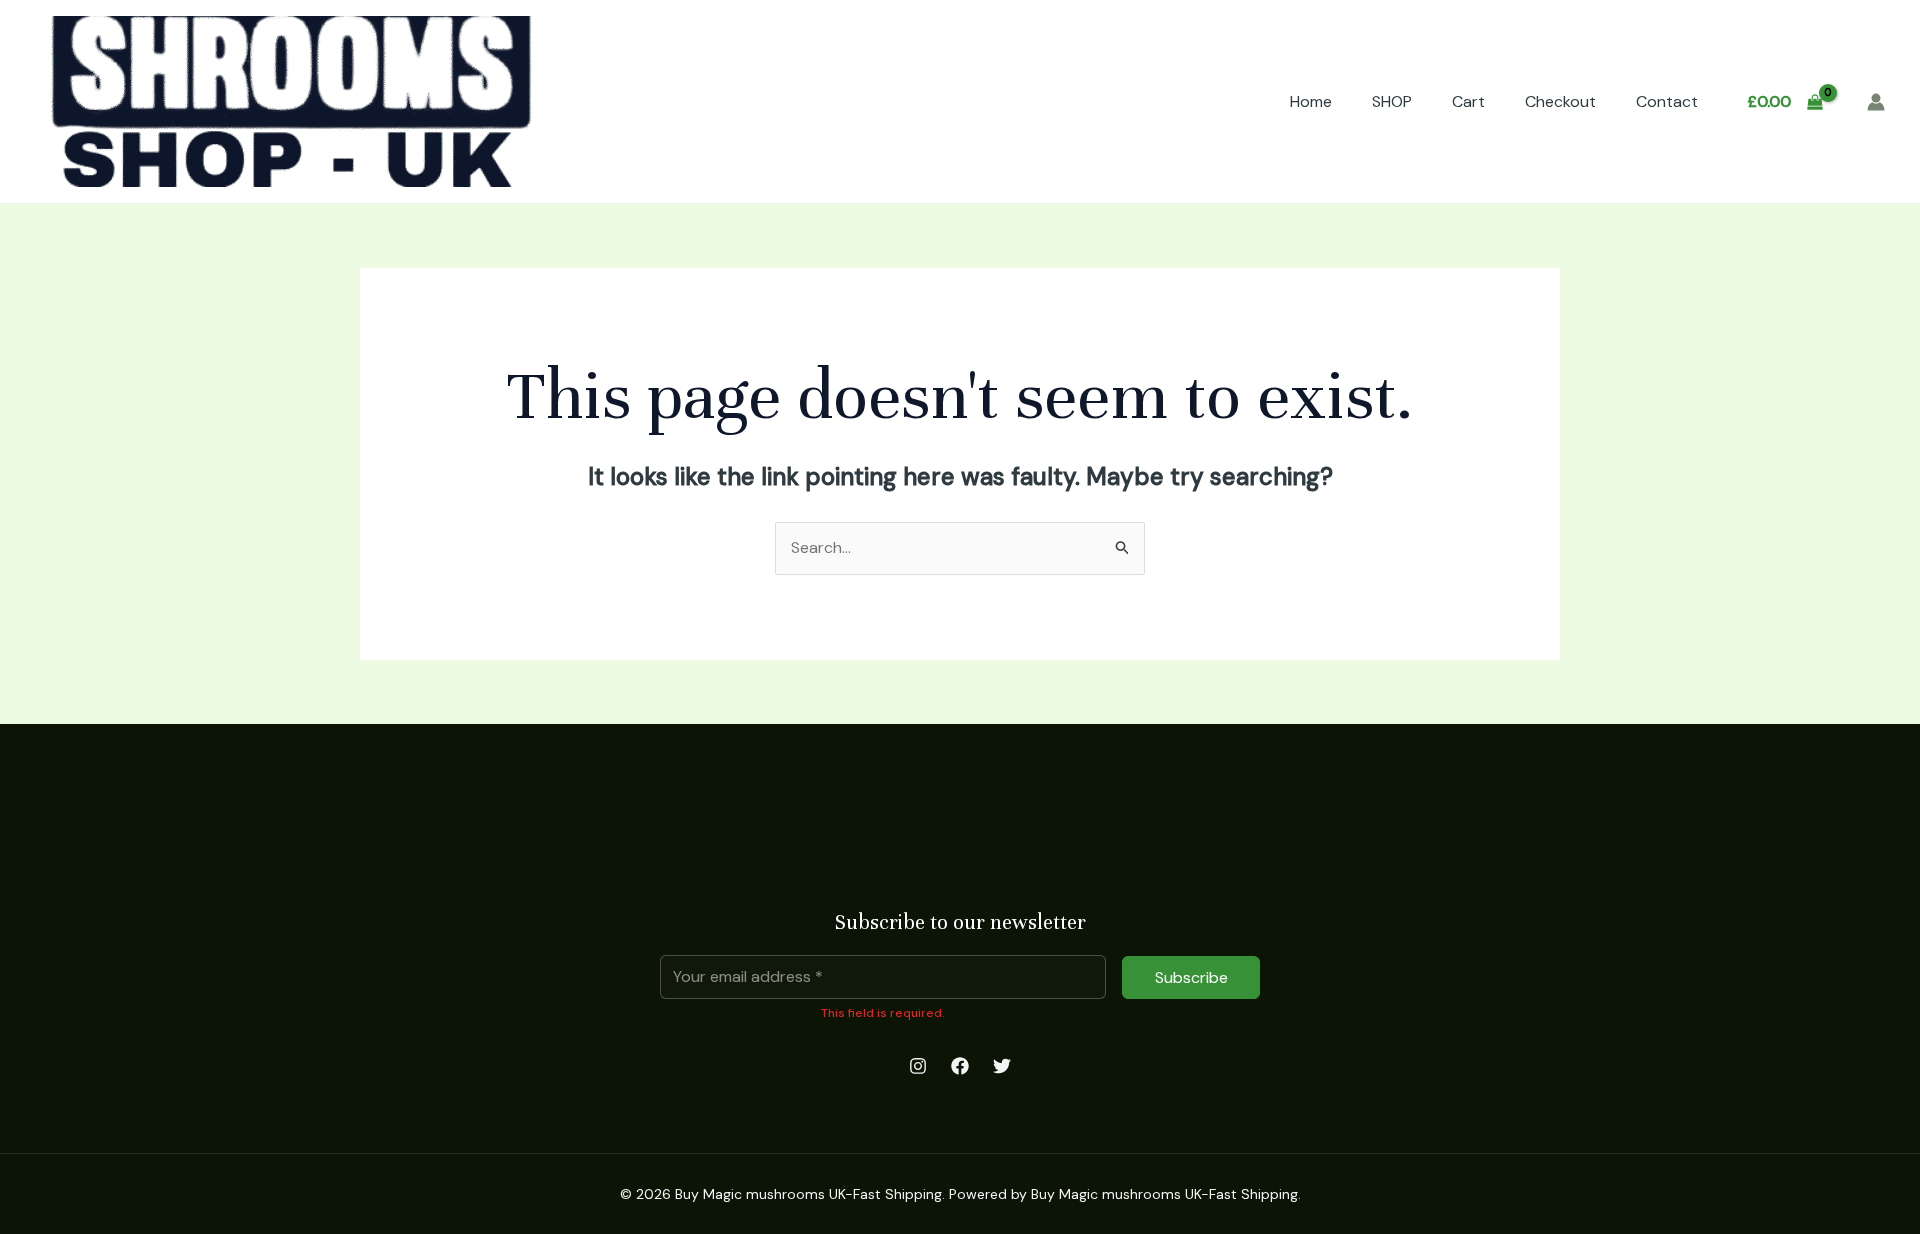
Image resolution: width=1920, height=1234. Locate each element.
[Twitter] (1002, 1066)
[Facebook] (960, 1066)
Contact (1667, 101)
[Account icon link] (1876, 102)
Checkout (1560, 101)
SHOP (1392, 101)
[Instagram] (918, 1066)
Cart (1468, 101)
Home (1311, 101)
